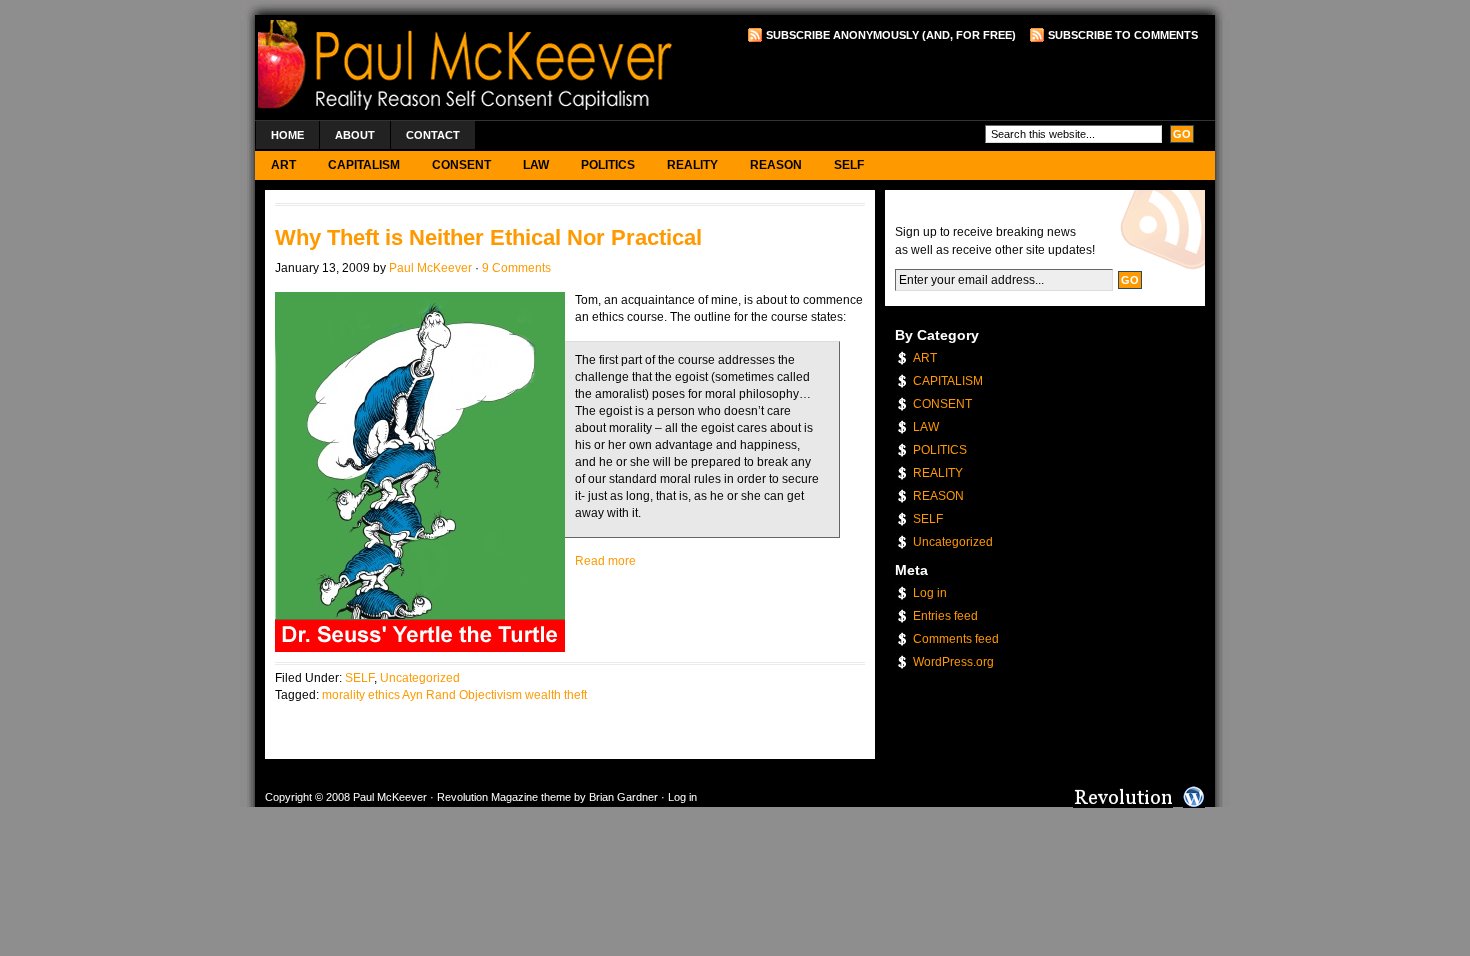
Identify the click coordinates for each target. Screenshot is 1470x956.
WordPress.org (953, 662)
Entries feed (945, 616)
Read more (605, 561)
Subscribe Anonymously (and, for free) (891, 35)
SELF (849, 165)
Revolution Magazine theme (504, 797)
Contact (433, 135)
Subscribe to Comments (1123, 35)
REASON (776, 165)
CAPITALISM (364, 165)
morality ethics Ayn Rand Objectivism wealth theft (454, 695)
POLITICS (608, 165)
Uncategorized (420, 678)
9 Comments (516, 268)
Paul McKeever (430, 268)
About (355, 135)
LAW (536, 165)
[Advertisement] (964, 81)
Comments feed (956, 639)
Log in (930, 593)
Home (287, 135)
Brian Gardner (623, 797)
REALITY (692, 165)
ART (283, 165)
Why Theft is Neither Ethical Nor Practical (488, 237)
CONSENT (461, 165)
